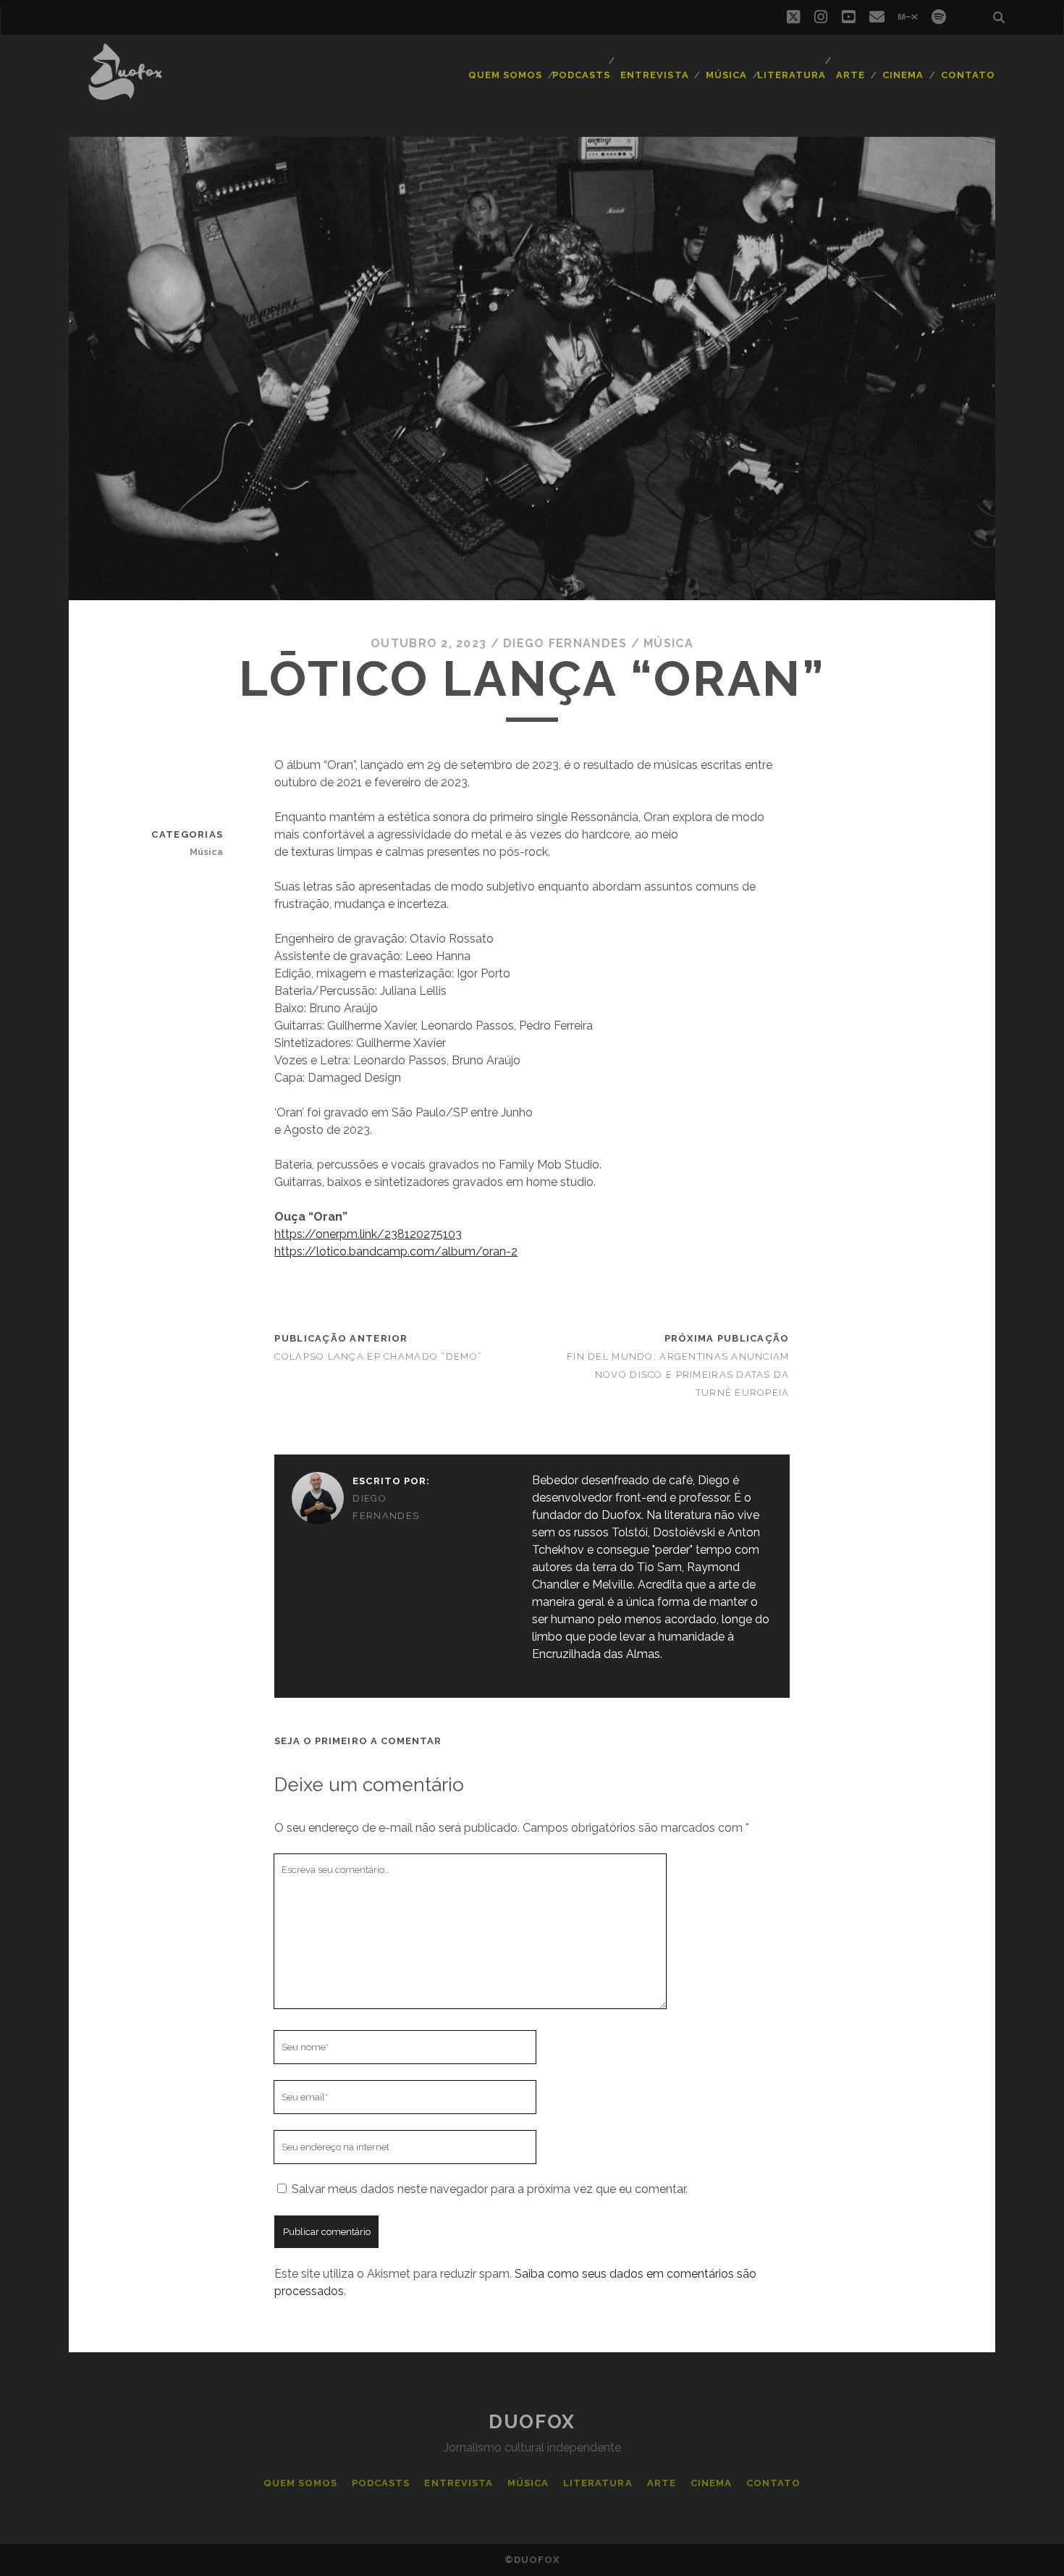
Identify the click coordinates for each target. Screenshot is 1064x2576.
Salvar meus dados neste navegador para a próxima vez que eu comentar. (490, 2189)
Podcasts (581, 75)
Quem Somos (505, 75)
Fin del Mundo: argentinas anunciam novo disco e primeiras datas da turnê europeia (678, 1375)
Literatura (791, 75)
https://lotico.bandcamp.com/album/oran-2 (396, 1251)
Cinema (903, 75)
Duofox (532, 2422)
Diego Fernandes (565, 643)
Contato (968, 75)
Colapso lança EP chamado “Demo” (378, 1356)
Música (726, 75)
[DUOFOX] (125, 93)
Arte (850, 75)
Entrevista (654, 75)
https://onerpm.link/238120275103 (368, 1234)
